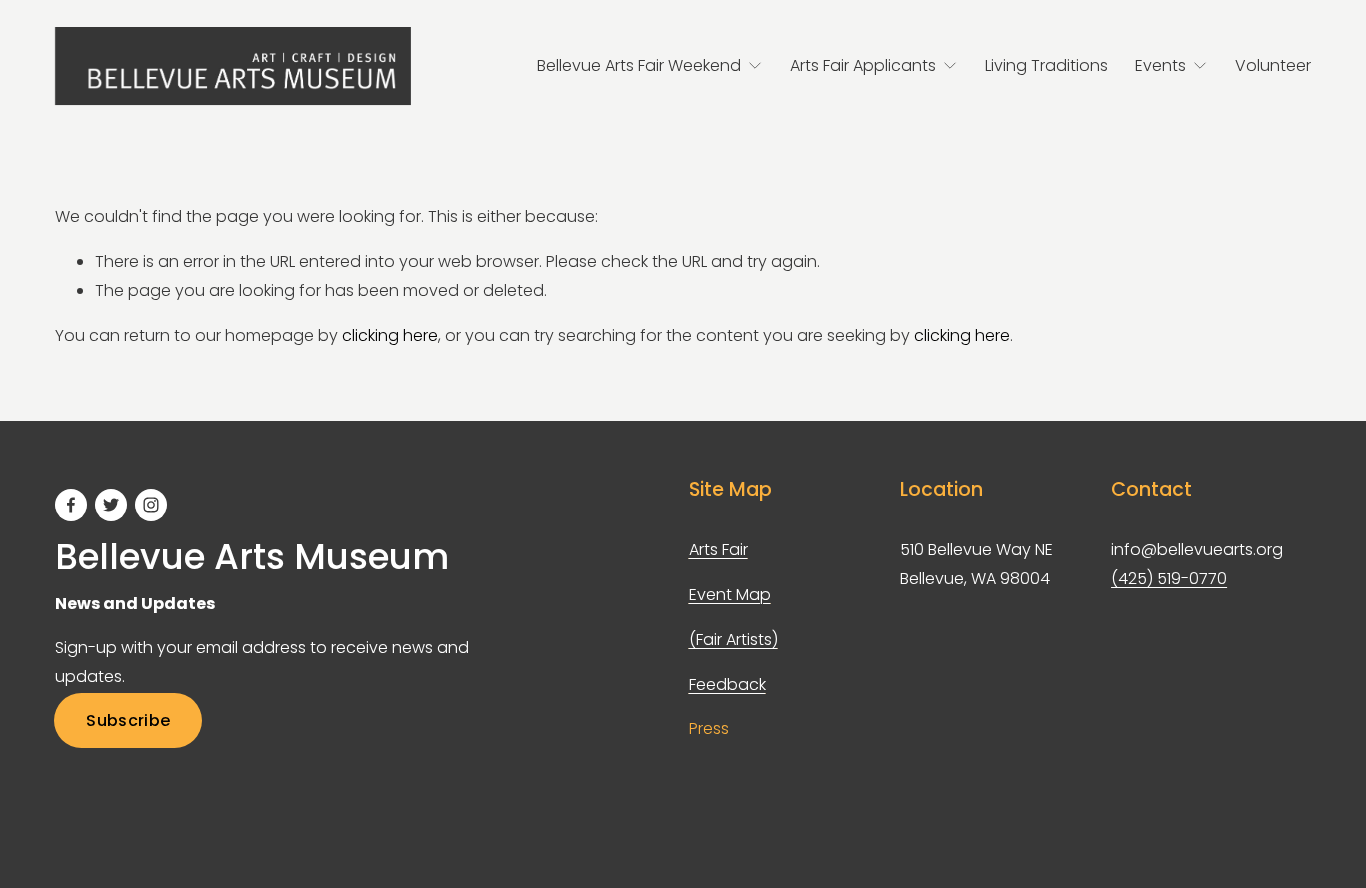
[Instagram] (151, 505)
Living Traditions (1046, 65)
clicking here (390, 335)
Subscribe (128, 720)
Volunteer (1273, 65)
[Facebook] (71, 505)
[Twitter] (111, 505)
